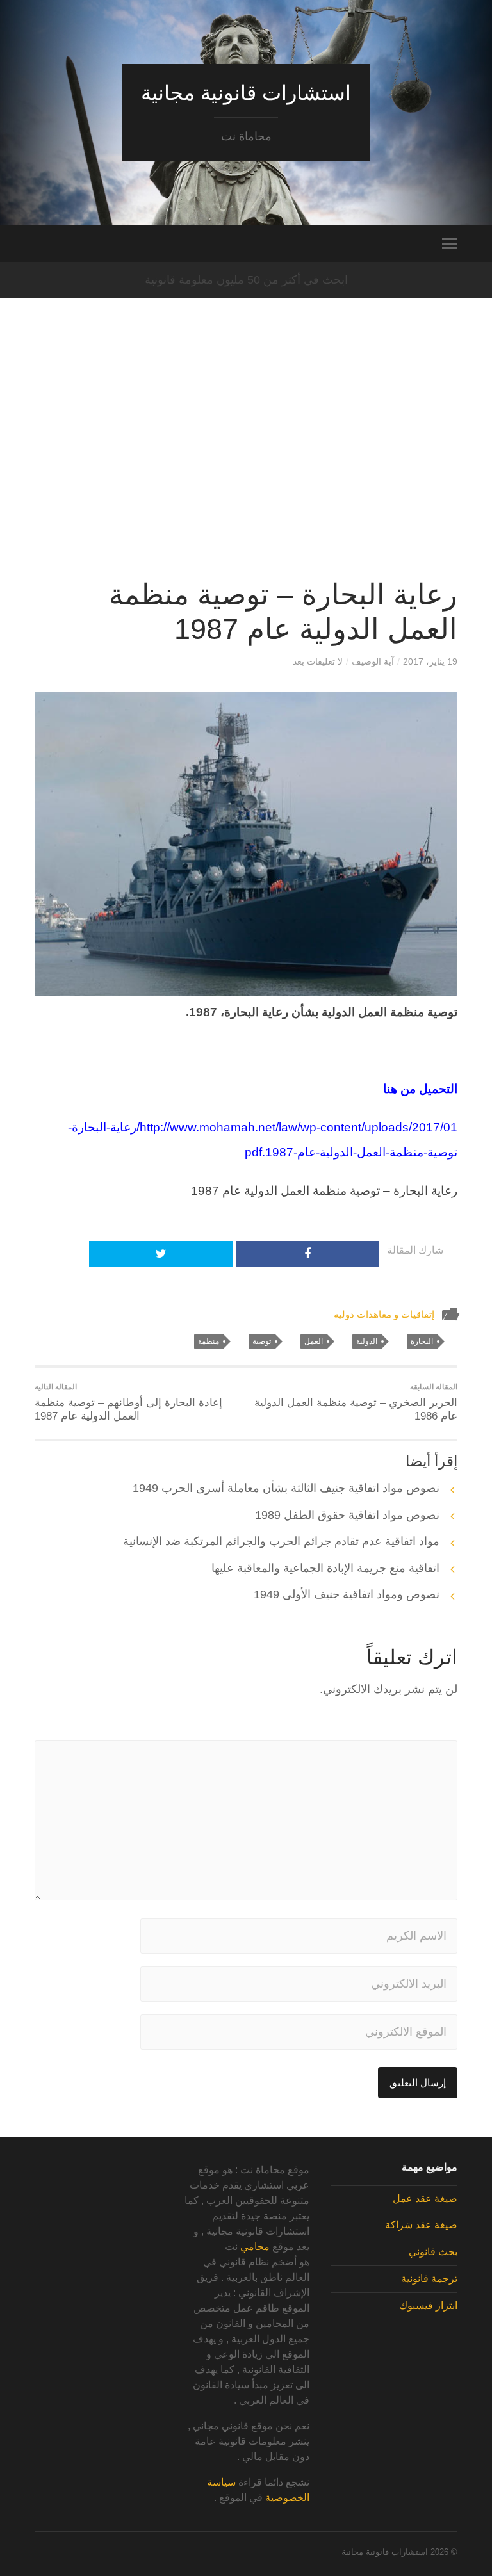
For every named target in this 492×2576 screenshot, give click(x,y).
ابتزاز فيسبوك (428, 2305)
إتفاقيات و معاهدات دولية (384, 1314)
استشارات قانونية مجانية (246, 93)
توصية (262, 1341)
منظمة (209, 1341)
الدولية (367, 1341)
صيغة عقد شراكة (421, 2225)
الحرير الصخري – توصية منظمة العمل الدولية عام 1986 (356, 1402)
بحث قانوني (433, 2252)
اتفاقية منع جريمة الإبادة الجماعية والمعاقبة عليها (325, 1568)
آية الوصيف (373, 661)
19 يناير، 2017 (430, 661)
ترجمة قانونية (429, 2279)
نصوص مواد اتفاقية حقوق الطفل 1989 (347, 1515)
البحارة (422, 1341)
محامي (255, 2247)
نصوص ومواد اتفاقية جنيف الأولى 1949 (347, 1594)
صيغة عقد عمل (425, 2199)
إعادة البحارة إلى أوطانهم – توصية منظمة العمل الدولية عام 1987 (128, 1402)
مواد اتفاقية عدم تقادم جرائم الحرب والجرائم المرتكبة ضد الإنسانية (281, 1541)
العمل (314, 1341)
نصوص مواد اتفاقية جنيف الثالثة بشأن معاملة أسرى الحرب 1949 (286, 1488)
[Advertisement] (246, 451)
